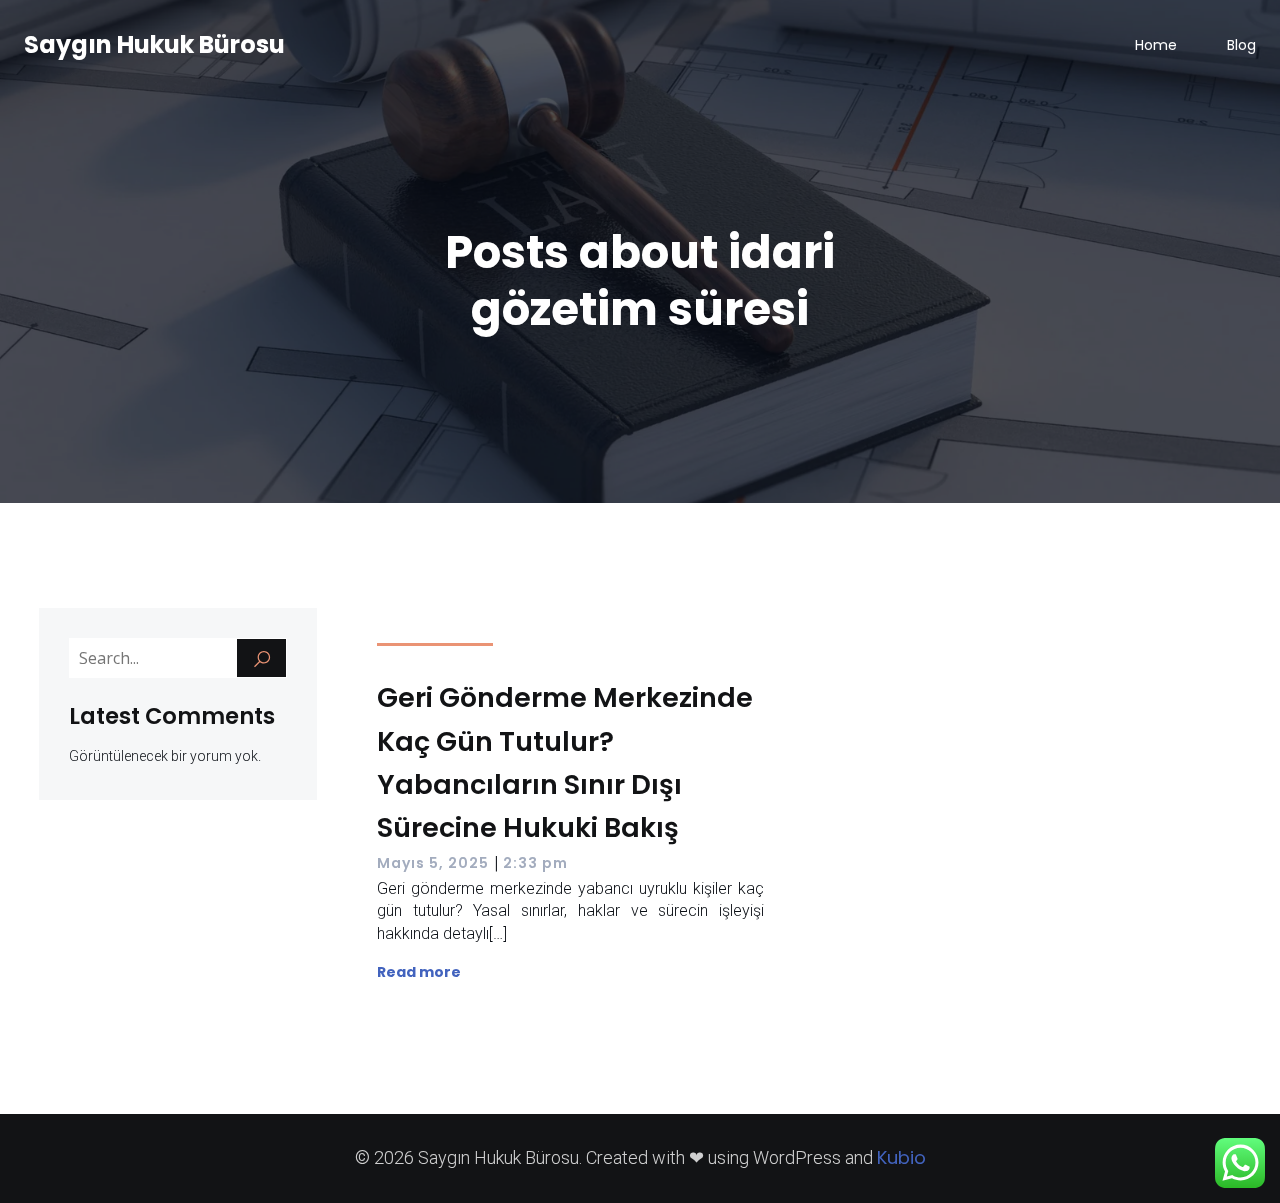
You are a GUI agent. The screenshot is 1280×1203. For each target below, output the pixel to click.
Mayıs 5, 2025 (433, 863)
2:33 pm (535, 863)
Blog (1241, 45)
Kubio (901, 1157)
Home (1156, 45)
